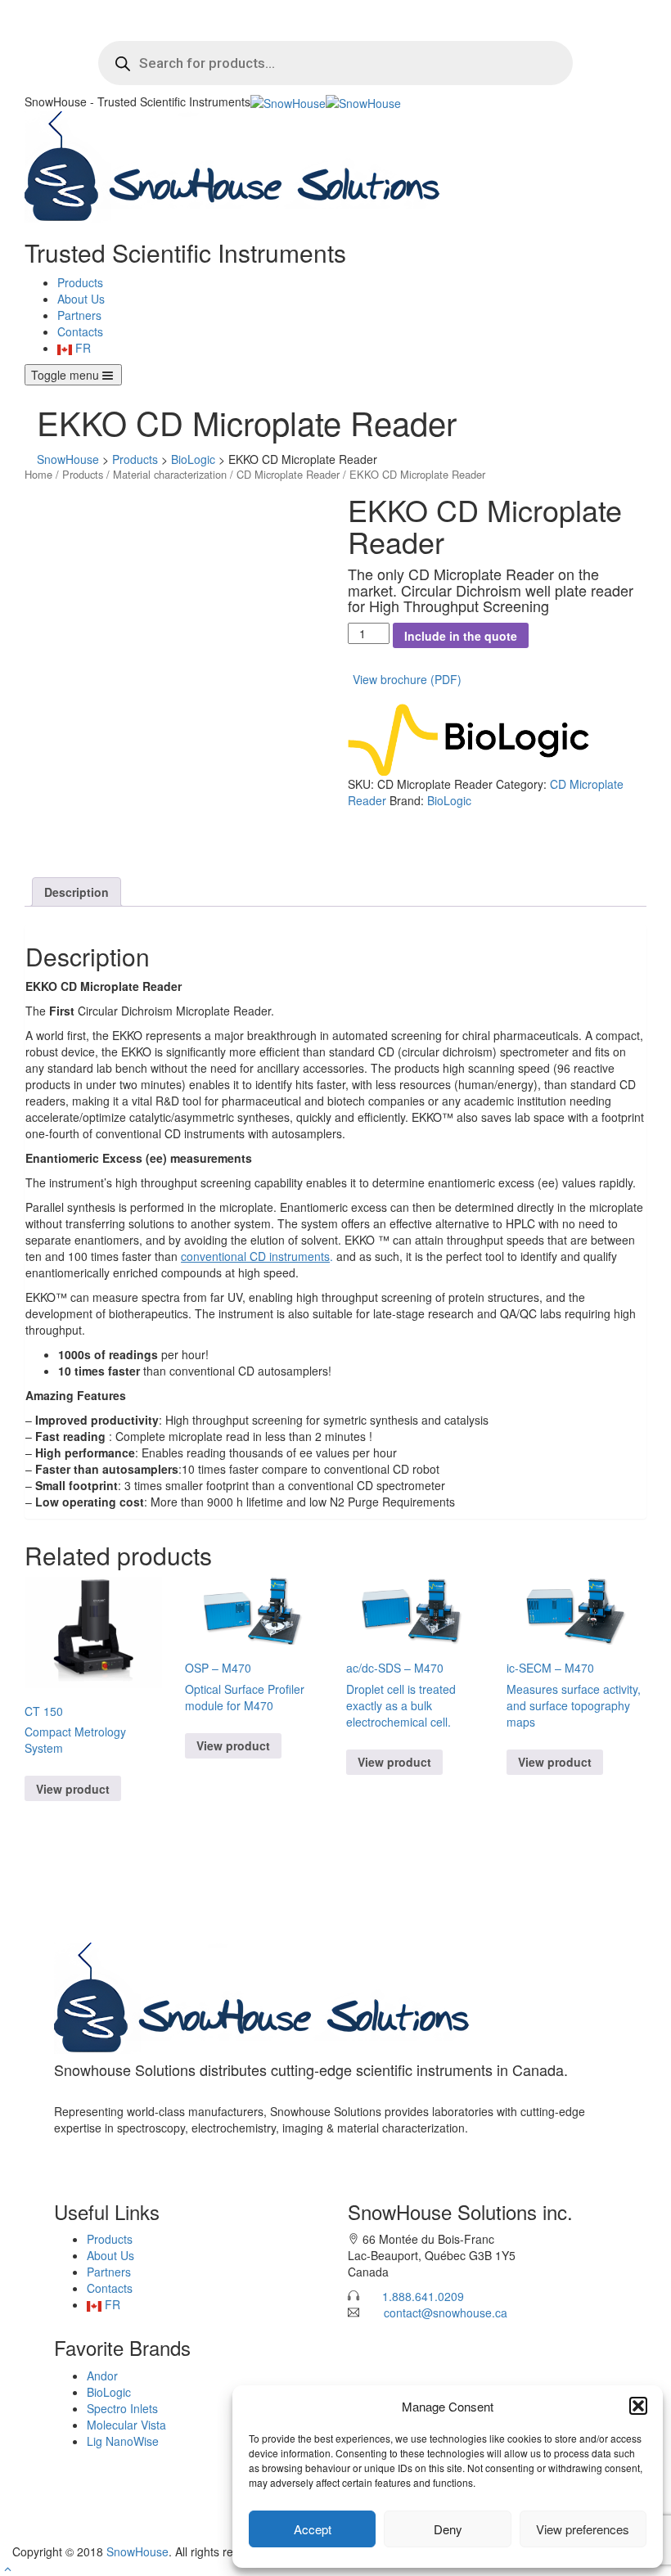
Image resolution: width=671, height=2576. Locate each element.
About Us (81, 299)
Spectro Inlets (122, 2408)
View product (73, 1789)
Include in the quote (461, 636)
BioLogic (449, 800)
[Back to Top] (8, 2568)
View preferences (583, 2529)
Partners (79, 315)
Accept (313, 2529)
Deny (448, 2529)
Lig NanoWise (123, 2441)
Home (38, 474)
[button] (638, 2406)
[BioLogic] (471, 737)
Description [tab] (77, 892)
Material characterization (170, 474)
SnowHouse (137, 2551)
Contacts (80, 331)
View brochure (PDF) (407, 679)
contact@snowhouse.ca (446, 2313)
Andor (102, 2376)
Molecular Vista (126, 2425)
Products (80, 282)
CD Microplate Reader (288, 474)
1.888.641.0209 (423, 2296)
